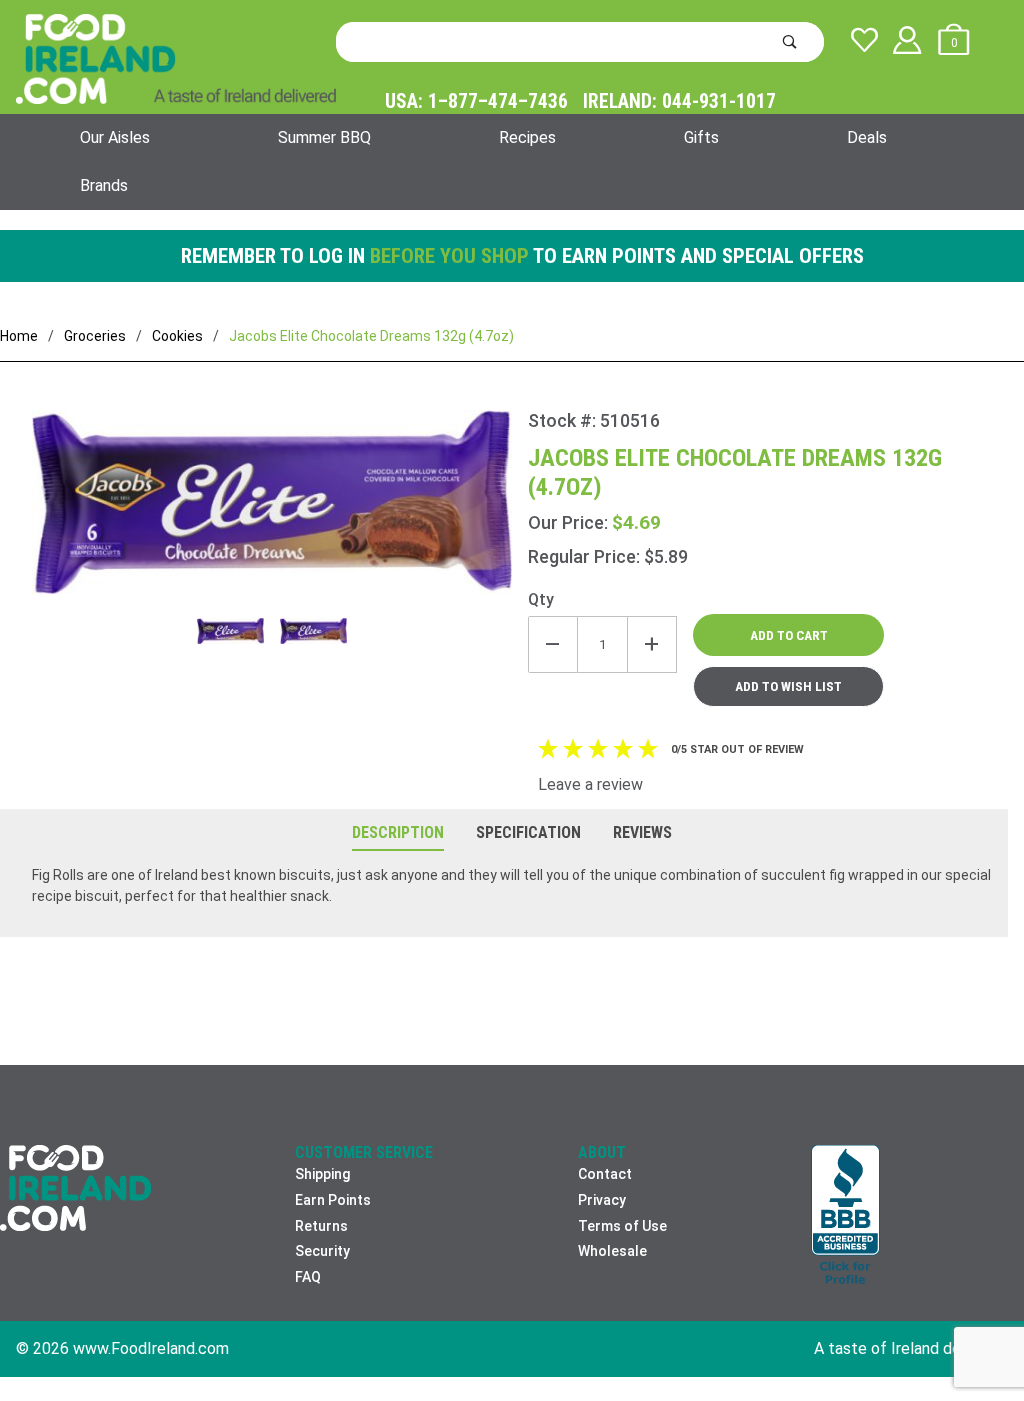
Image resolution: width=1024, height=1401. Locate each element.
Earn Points (333, 1200)
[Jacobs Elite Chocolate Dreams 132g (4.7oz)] (272, 514)
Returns (321, 1226)
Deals (867, 137)
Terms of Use (622, 1226)
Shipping (322, 1174)
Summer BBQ (324, 137)
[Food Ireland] (176, 58)
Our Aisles (115, 137)
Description (398, 832)
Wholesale (612, 1251)
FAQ (308, 1277)
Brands (104, 185)
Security (322, 1251)
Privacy (602, 1200)
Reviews (642, 832)
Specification (528, 832)
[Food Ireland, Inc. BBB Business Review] (845, 1216)
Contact (605, 1174)
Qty (541, 599)
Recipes (527, 137)
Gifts (701, 137)
